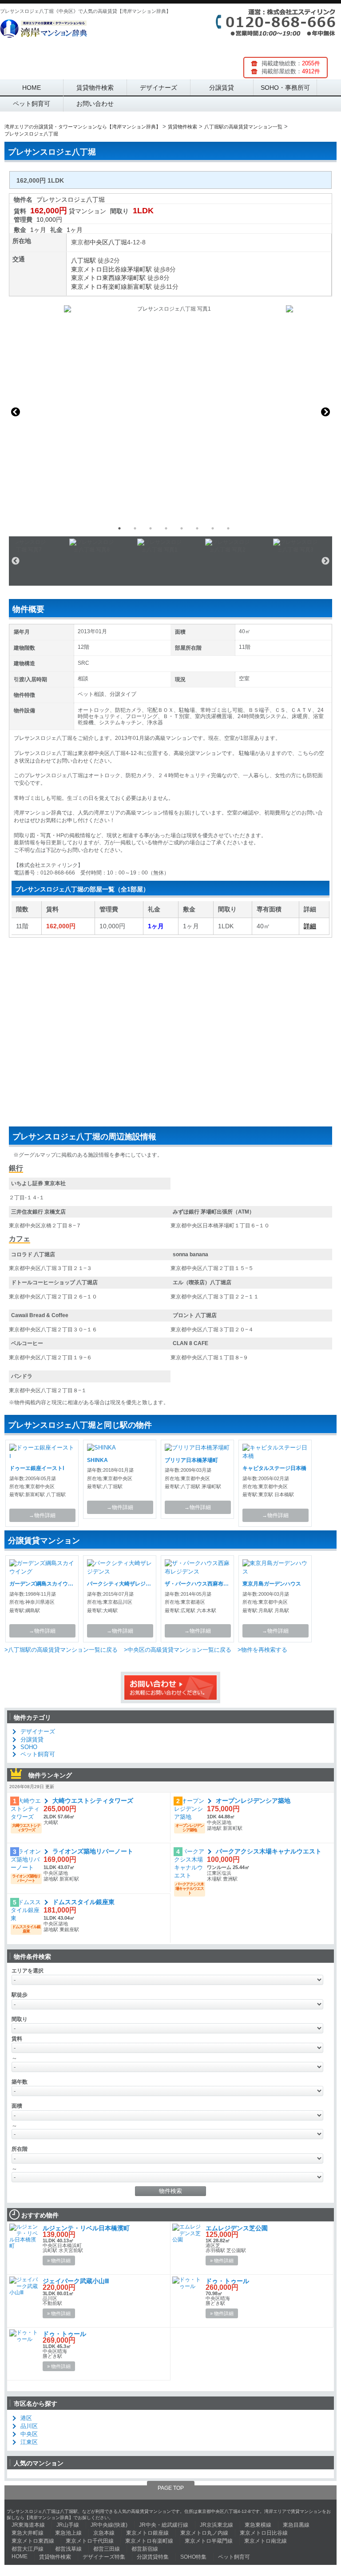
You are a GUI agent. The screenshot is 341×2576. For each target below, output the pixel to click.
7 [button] (213, 528)
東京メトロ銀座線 (147, 2533)
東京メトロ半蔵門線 (209, 2541)
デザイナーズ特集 (104, 2557)
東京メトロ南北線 (266, 2541)
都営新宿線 (145, 2549)
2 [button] (135, 528)
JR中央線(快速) (109, 2525)
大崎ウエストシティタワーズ (93, 1801)
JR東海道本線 (28, 2525)
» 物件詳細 (59, 2260)
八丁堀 (118, 242)
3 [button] (151, 528)
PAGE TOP (171, 2488)
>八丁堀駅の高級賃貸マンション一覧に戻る (61, 1650)
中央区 (99, 242)
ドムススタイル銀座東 (83, 1902)
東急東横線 (258, 2525)
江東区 (29, 2442)
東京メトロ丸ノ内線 (204, 2533)
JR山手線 (68, 2525)
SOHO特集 (193, 2557)
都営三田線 (107, 2549)
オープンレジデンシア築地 (253, 1801)
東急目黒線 (296, 2525)
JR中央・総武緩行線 (164, 2525)
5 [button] (182, 528)
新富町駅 (139, 287)
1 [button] (119, 528)
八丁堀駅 (83, 260)
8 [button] (228, 528)
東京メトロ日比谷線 (99, 269)
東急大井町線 (28, 2533)
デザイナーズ (159, 88)
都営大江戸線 (28, 2549)
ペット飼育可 (32, 104)
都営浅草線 (68, 2549)
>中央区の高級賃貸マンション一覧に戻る (178, 1650)
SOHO (29, 1747)
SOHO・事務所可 (285, 88)
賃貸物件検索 (95, 88)
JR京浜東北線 (216, 2525)
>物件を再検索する (262, 1650)
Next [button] (325, 412)
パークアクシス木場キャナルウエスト (269, 1851)
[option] (170, 412)
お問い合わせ (95, 104)
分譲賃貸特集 (153, 2557)
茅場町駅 (139, 269)
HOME (32, 88)
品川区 (29, 2426)
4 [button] (166, 528)
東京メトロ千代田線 (90, 2541)
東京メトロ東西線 (96, 278)
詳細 (310, 926)
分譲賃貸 (222, 88)
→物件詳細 (42, 1515)
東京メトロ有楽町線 (99, 287)
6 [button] (197, 528)
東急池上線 (68, 2533)
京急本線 (104, 2533)
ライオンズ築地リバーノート (93, 1851)
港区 (26, 2418)
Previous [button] (16, 412)
